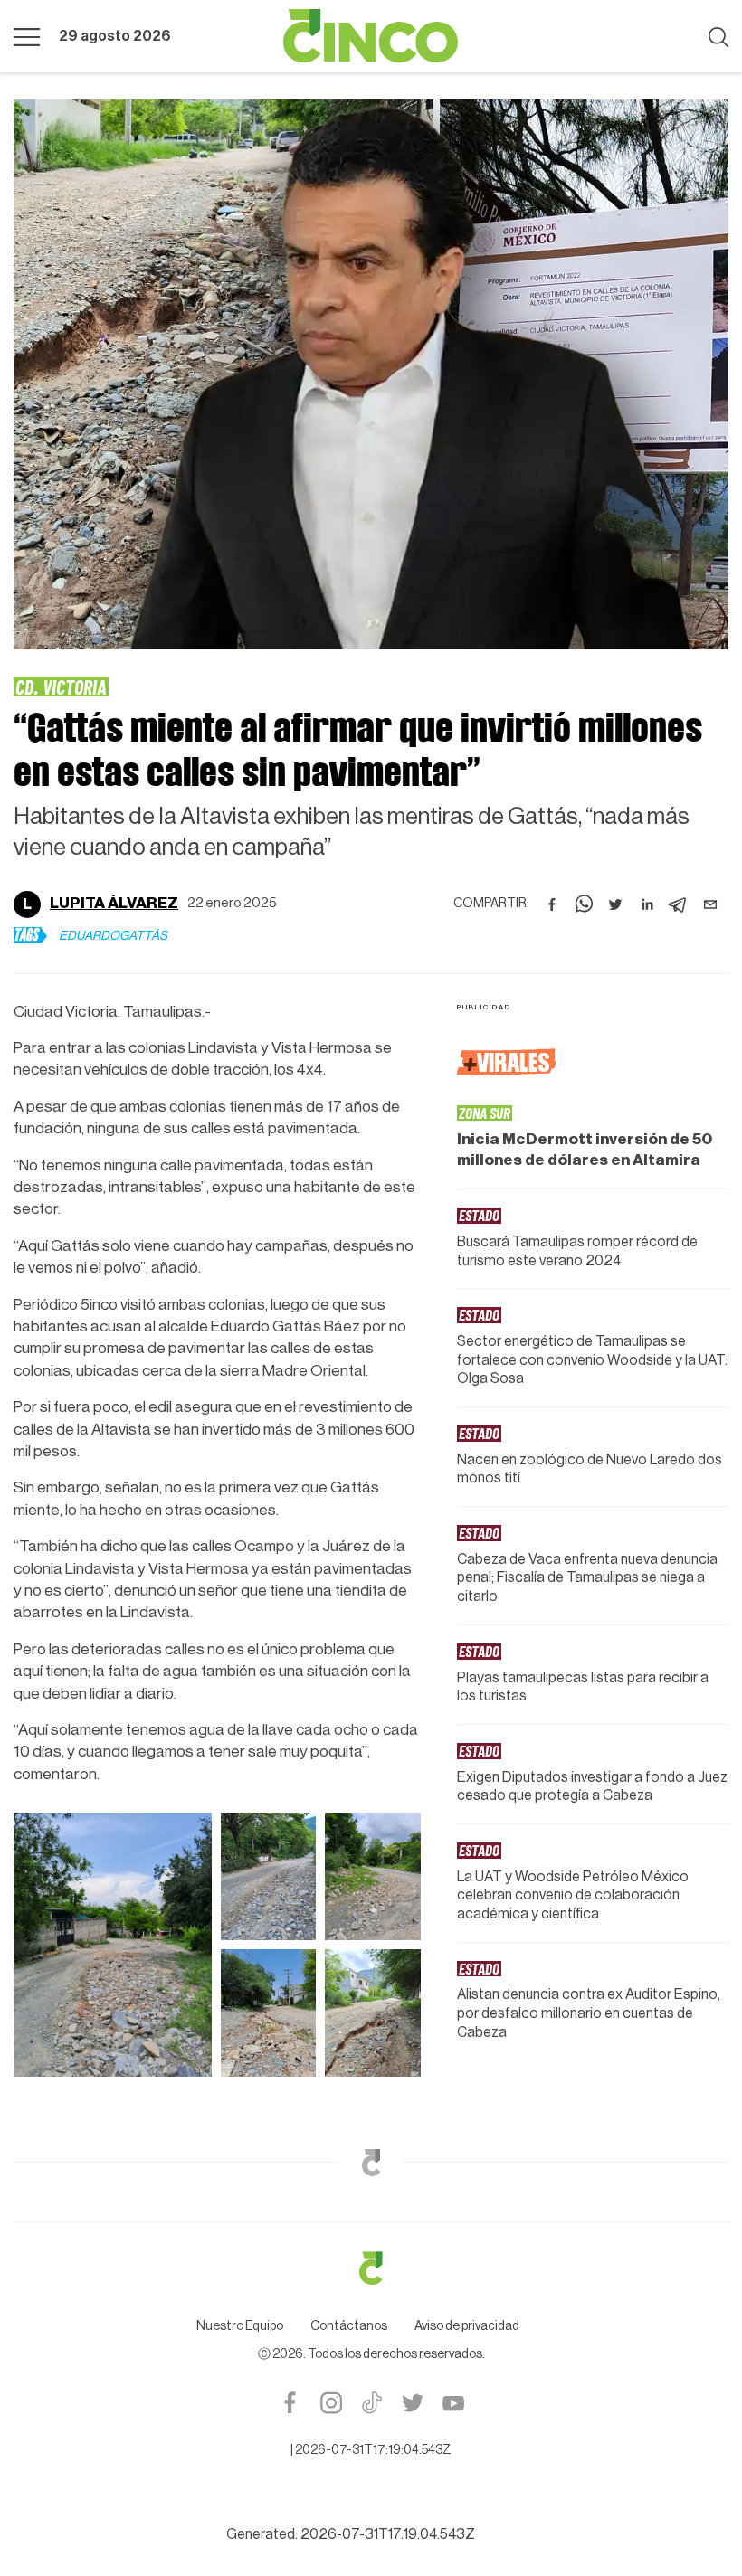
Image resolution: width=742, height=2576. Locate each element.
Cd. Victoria (61, 687)
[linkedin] (647, 904)
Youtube (453, 2403)
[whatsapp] (584, 904)
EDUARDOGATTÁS (113, 936)
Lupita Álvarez (114, 903)
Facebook (290, 2403)
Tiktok (371, 2403)
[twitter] (615, 904)
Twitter (412, 2403)
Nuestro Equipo (240, 2326)
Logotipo (371, 36)
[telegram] (679, 904)
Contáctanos (349, 2326)
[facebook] (552, 904)
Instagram (331, 2403)
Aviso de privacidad (467, 2326)
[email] (710, 904)
